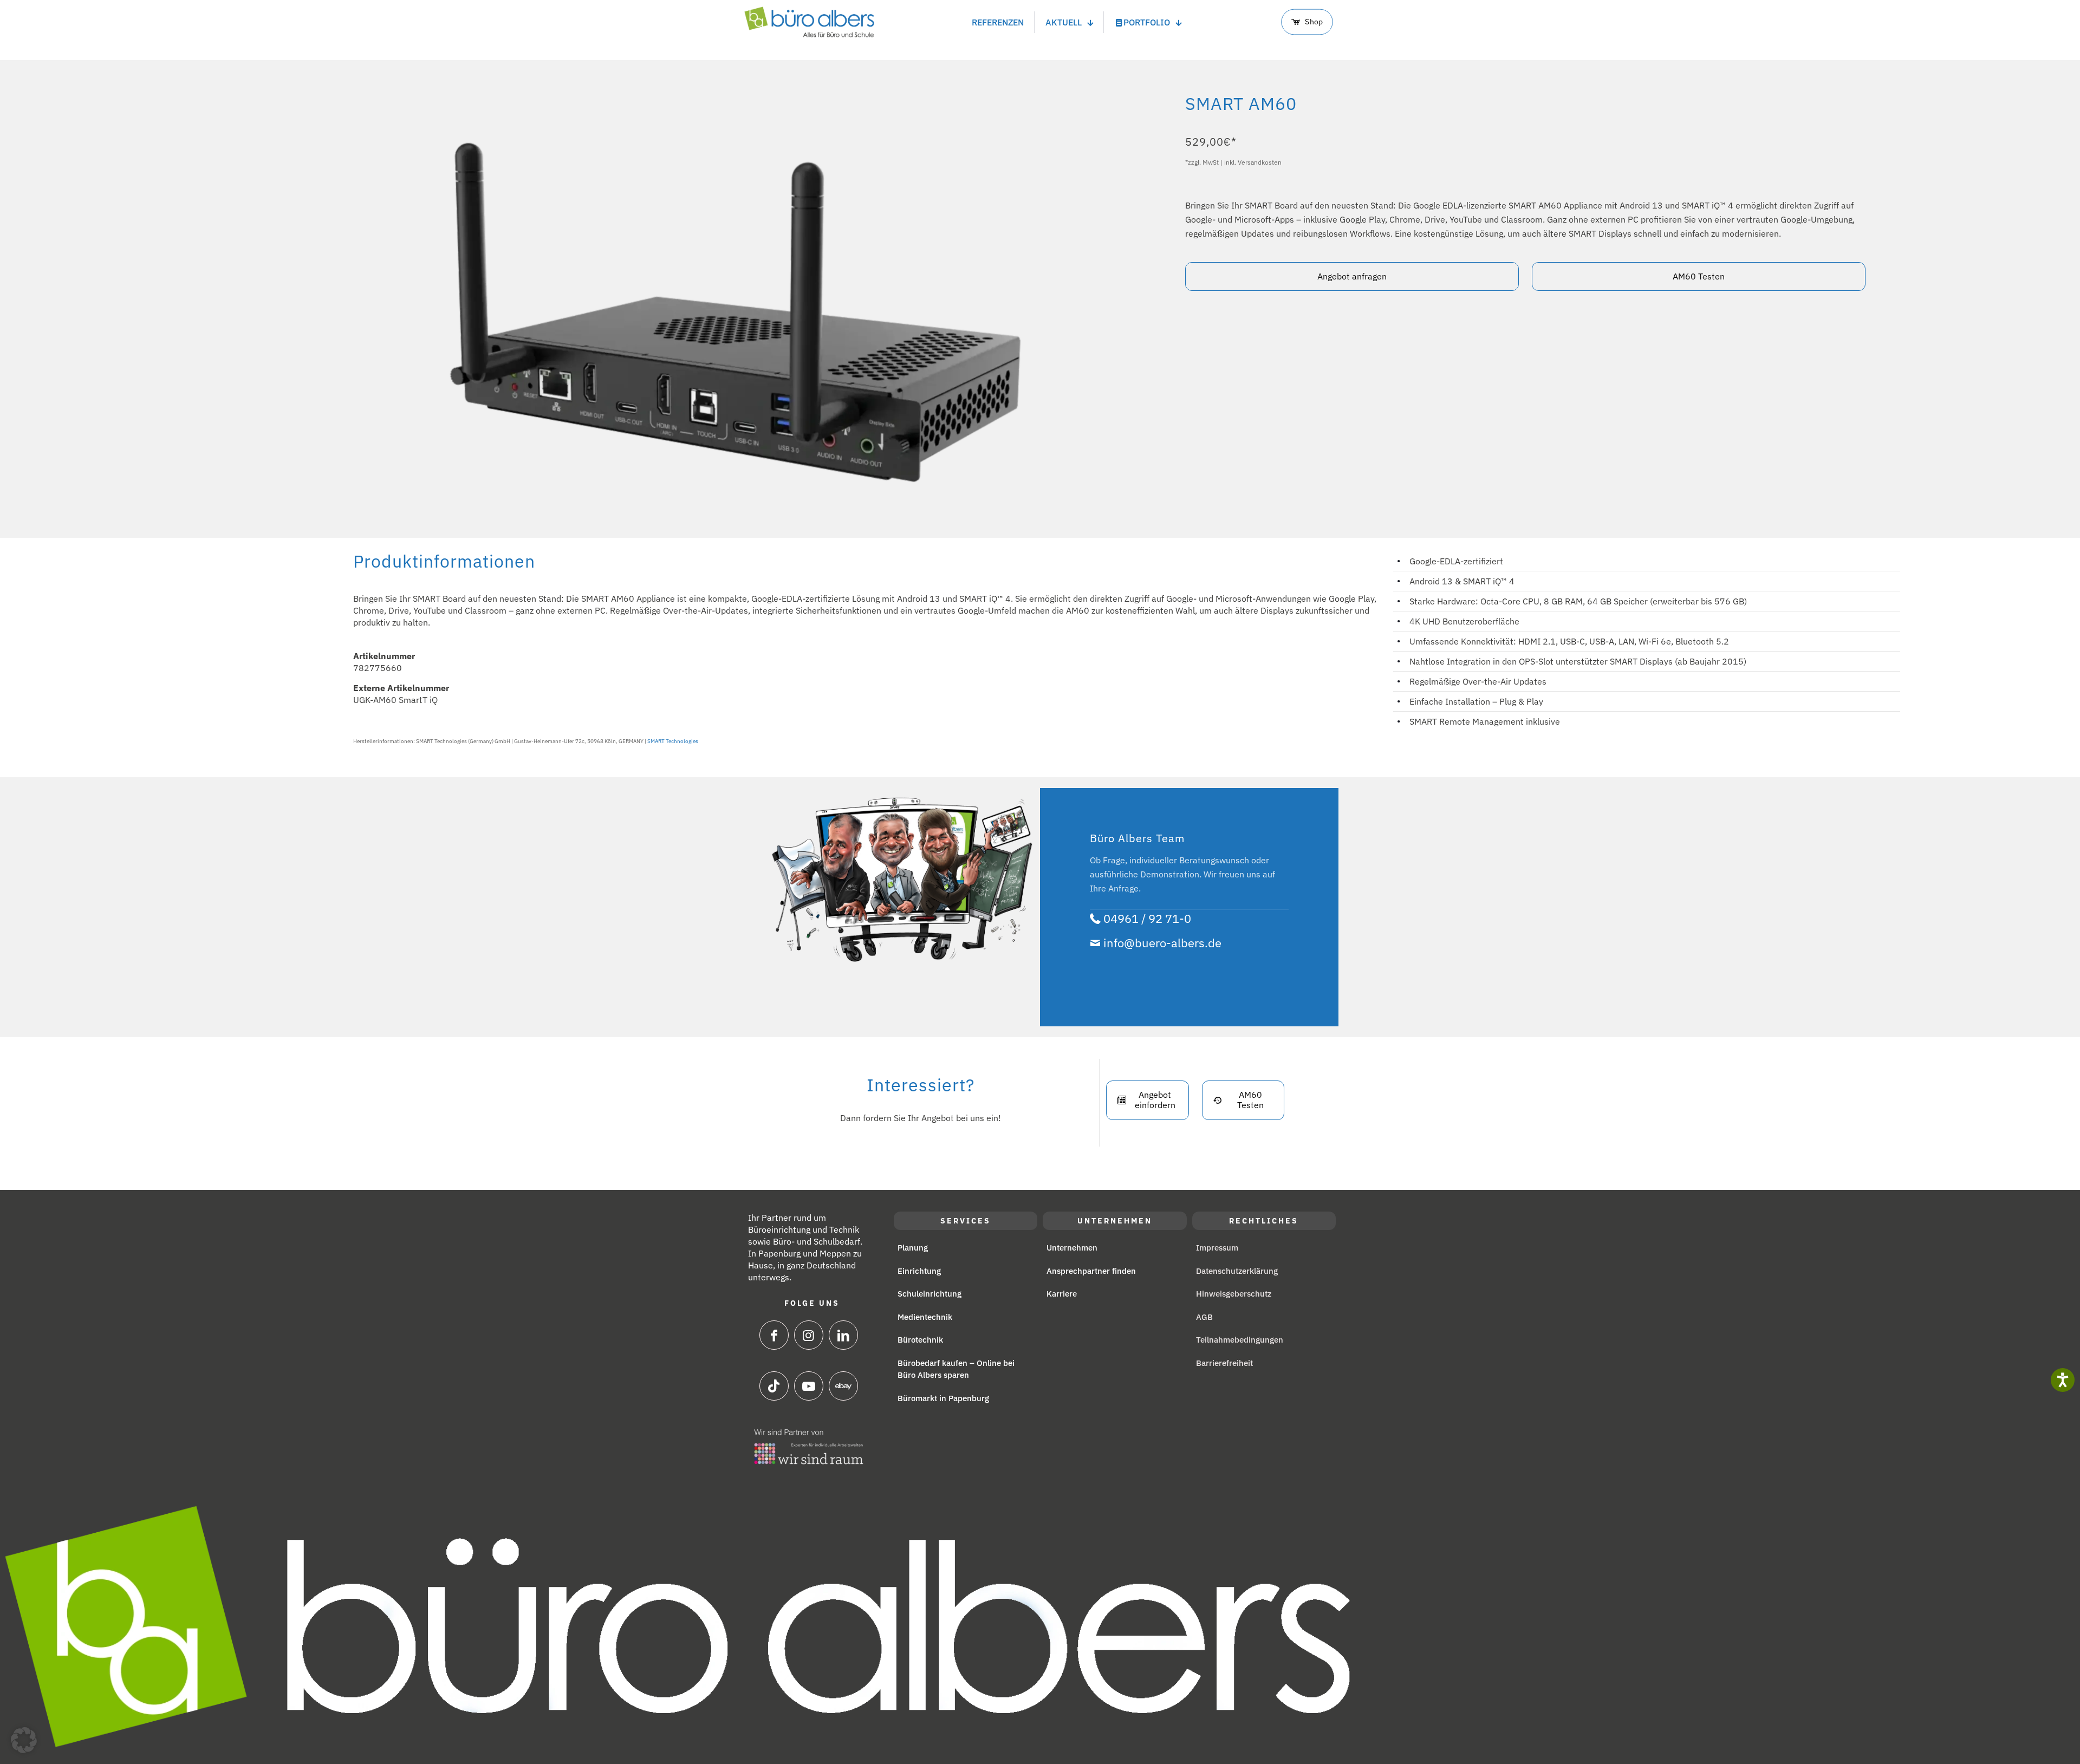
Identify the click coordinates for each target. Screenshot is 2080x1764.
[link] (809, 1447)
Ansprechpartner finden (1091, 1271)
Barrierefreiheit (1224, 1363)
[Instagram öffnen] (809, 1335)
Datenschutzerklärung (1237, 1271)
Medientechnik (925, 1317)
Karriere (1062, 1294)
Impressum (1217, 1248)
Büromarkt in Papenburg (943, 1398)
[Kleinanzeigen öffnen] (809, 1386)
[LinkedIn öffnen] (843, 1335)
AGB (1204, 1317)
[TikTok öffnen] (774, 1386)
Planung (913, 1248)
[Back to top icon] (2026, 1740)
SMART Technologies (673, 741)
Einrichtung (919, 1271)
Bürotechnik (920, 1340)
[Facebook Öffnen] (774, 1335)
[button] (24, 1740)
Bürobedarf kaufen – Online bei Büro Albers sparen (956, 1369)
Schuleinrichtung (929, 1294)
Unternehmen (1072, 1248)
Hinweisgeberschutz (1234, 1294)
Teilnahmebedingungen (1240, 1340)
